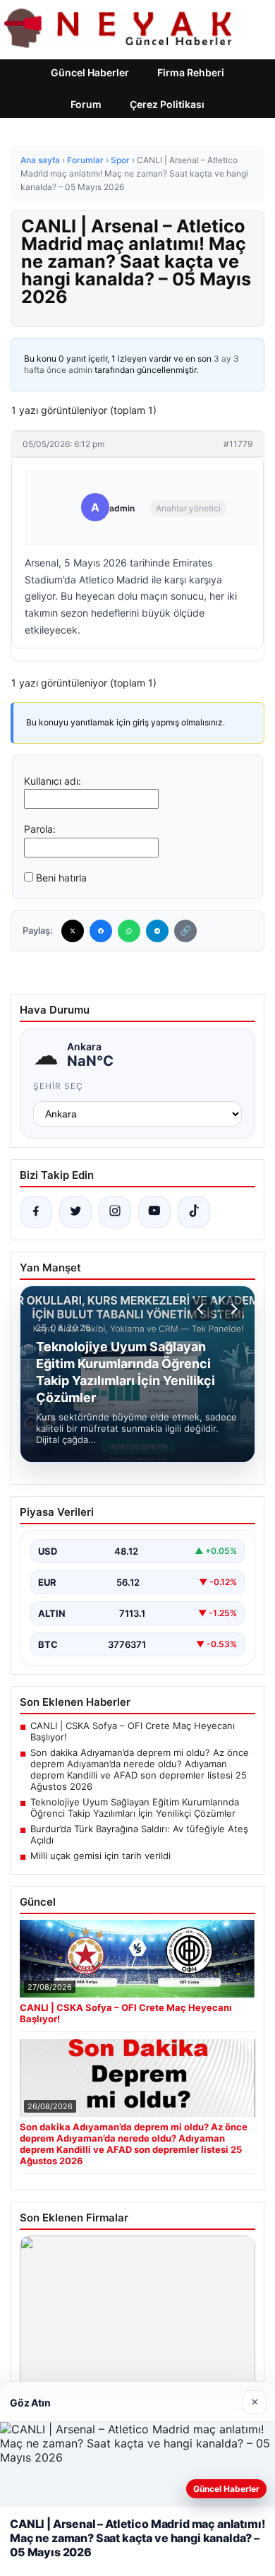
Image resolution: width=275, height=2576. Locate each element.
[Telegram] (157, 931)
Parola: (40, 829)
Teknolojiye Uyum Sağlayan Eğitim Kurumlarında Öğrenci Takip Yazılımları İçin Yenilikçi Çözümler (135, 1808)
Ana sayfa (40, 160)
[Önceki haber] (202, 1309)
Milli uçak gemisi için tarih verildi (100, 1856)
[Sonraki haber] (232, 1309)
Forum (86, 104)
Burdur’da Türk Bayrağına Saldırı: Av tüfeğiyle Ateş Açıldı (139, 1834)
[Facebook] (101, 931)
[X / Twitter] (75, 1212)
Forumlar (85, 160)
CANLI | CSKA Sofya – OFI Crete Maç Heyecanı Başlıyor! (133, 1731)
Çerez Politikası (167, 104)
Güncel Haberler (90, 72)
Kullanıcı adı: (53, 781)
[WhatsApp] (129, 931)
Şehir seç (58, 1086)
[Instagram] (115, 1212)
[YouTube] (154, 1212)
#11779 (238, 444)
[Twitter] (73, 931)
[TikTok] (194, 1212)
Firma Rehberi (191, 72)
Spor (120, 160)
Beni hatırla (61, 878)
